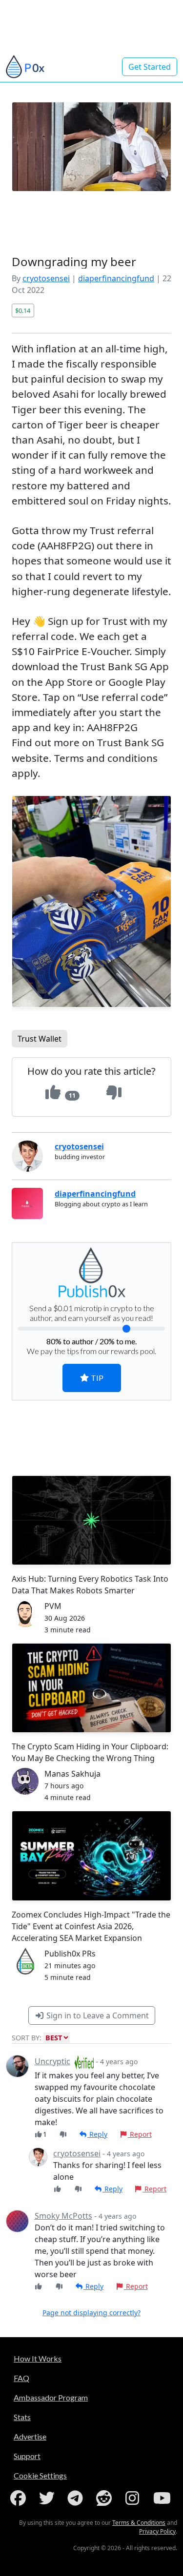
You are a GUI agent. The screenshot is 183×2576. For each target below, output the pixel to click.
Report (140, 2134)
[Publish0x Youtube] (163, 2498)
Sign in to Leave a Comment (97, 2015)
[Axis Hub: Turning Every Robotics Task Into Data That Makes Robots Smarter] (91, 1520)
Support (27, 2456)
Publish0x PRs (70, 1954)
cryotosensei (46, 278)
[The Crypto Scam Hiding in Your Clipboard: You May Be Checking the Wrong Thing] (91, 1688)
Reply (97, 2134)
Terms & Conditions (139, 2523)
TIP (96, 1378)
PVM (53, 1606)
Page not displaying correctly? (91, 2313)
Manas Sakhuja (72, 1774)
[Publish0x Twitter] (49, 2498)
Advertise (30, 2436)
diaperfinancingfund (116, 278)
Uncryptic (52, 2061)
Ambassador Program (51, 2397)
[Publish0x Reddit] (106, 2498)
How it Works (38, 2358)
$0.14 (23, 310)
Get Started (150, 67)
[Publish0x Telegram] (77, 2498)
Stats (22, 2417)
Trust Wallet (40, 1039)
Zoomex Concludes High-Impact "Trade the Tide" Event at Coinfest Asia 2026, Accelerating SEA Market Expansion (91, 1926)
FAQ (21, 2378)
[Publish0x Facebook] (20, 2498)
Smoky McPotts (63, 2216)
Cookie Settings (40, 2475)
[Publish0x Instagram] (134, 2498)
